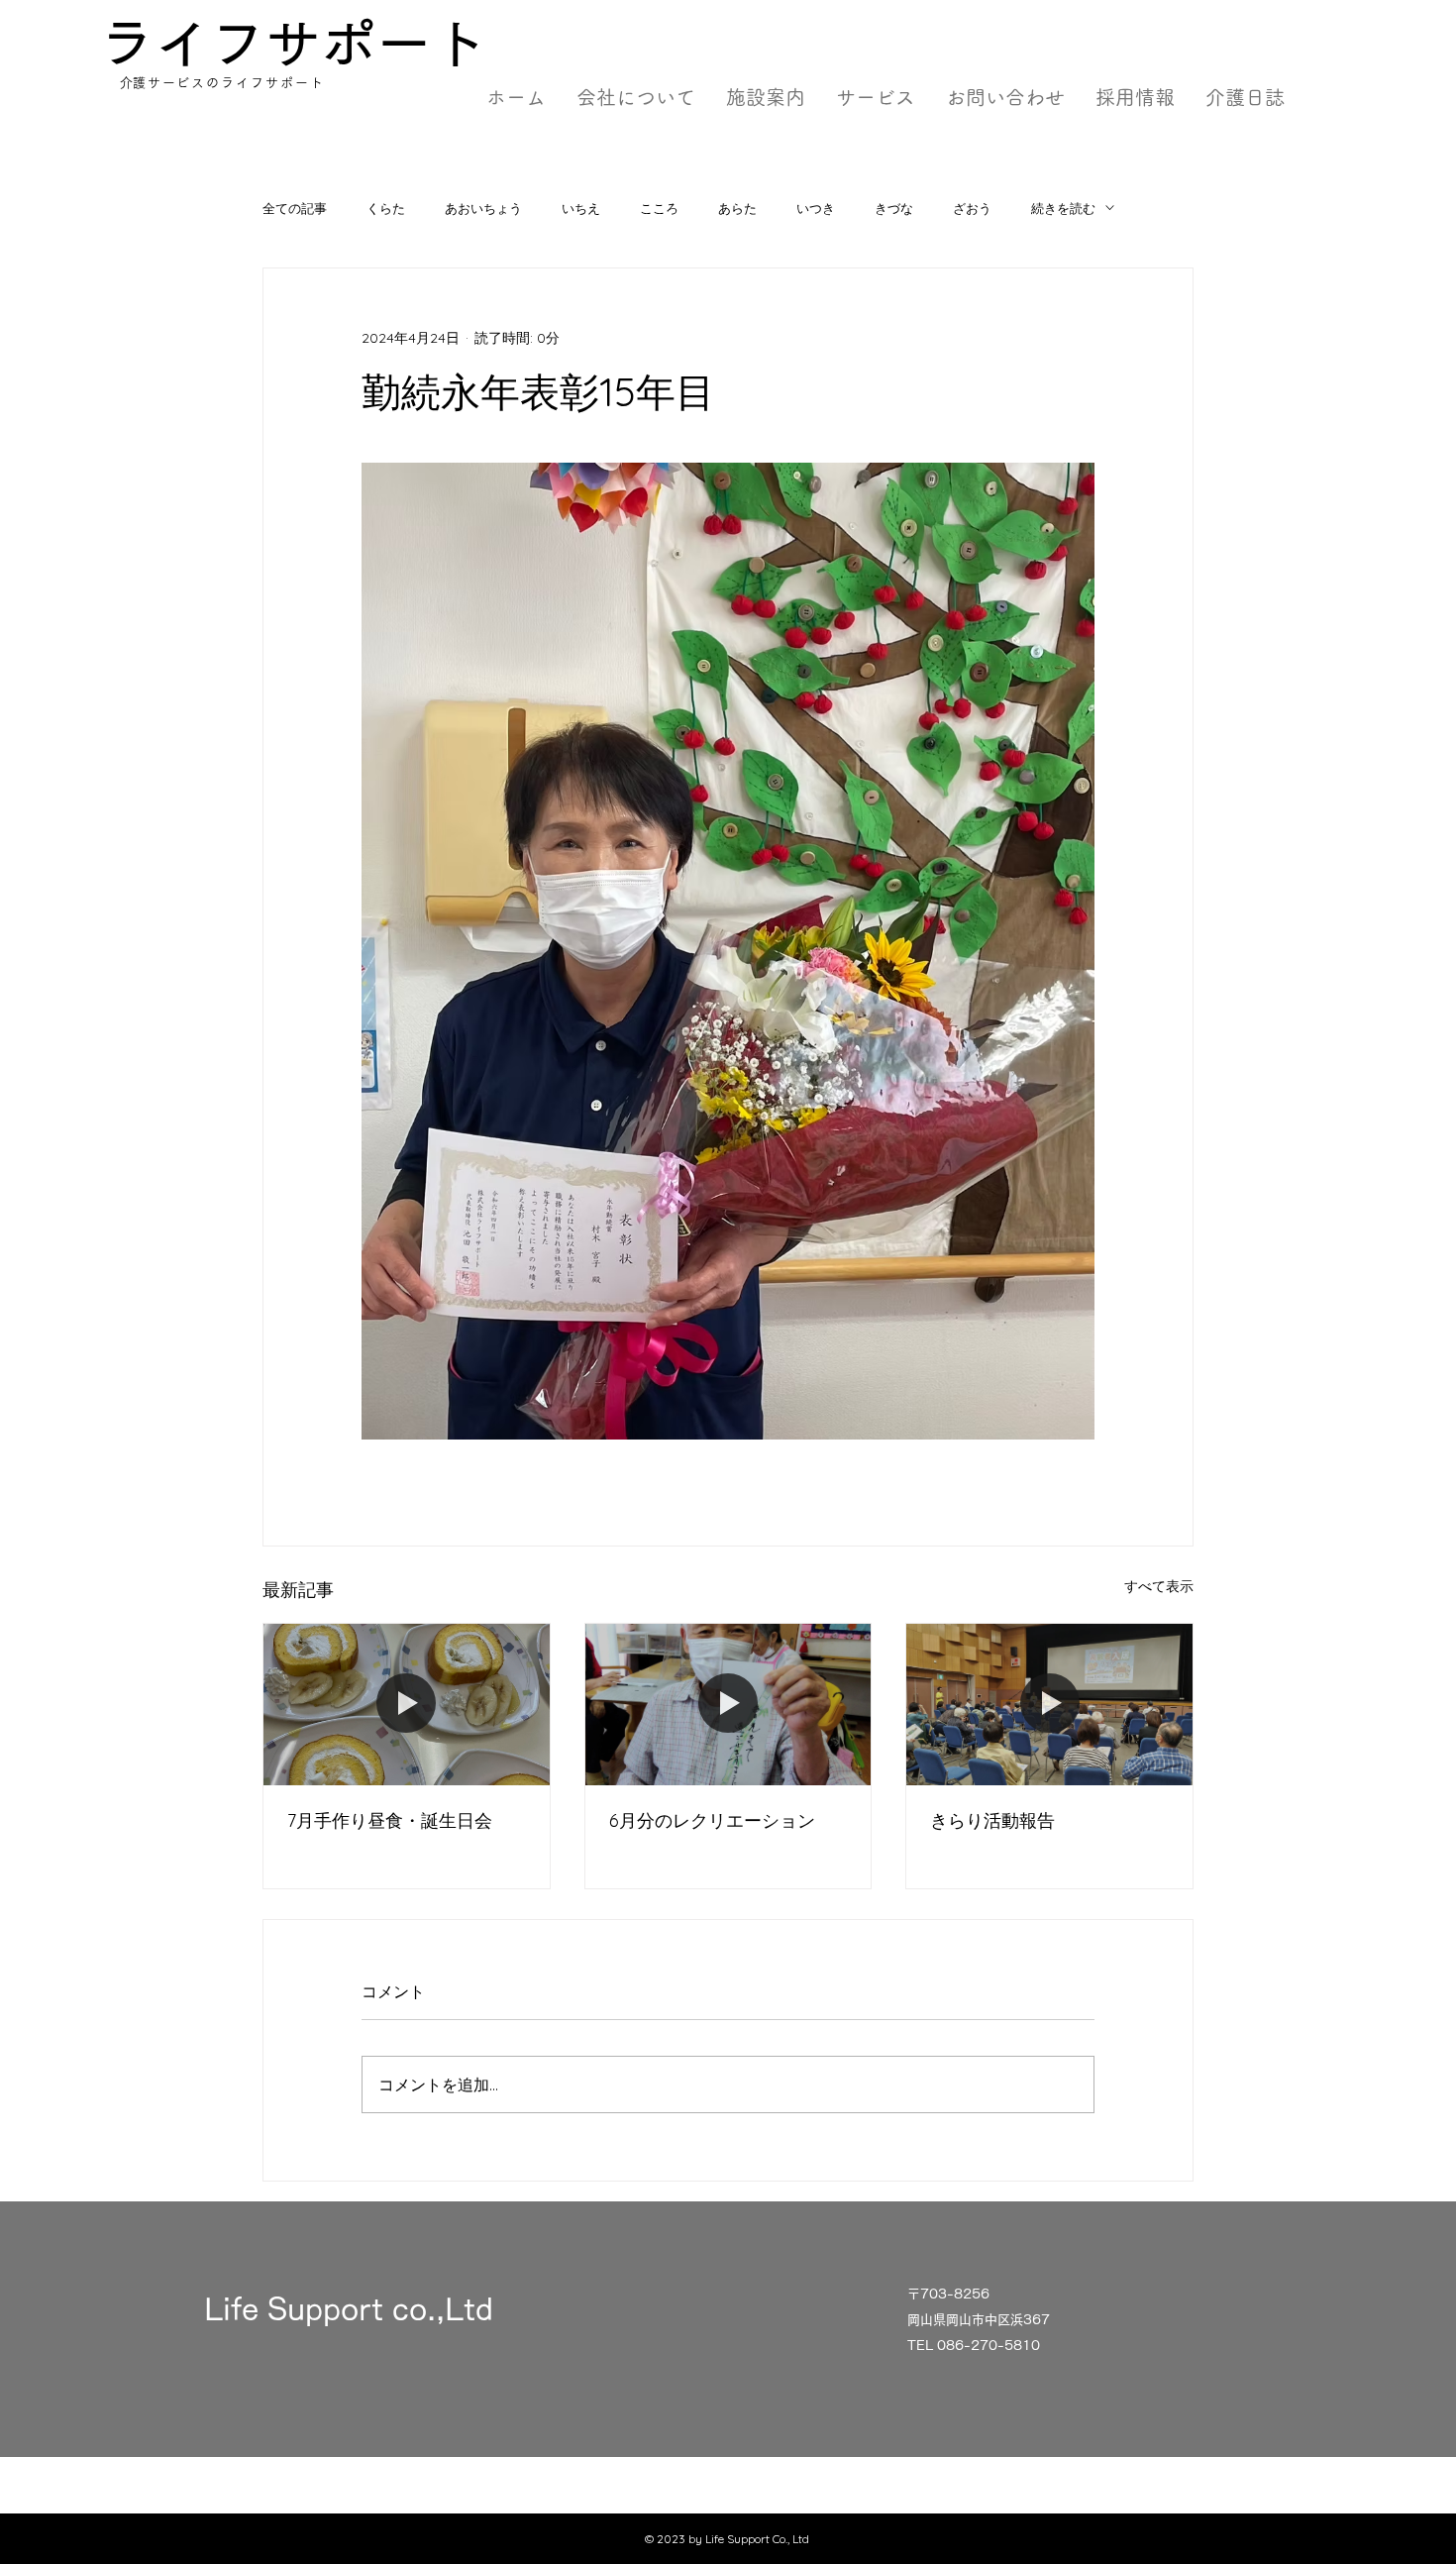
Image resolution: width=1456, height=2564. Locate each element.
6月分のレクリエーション (712, 1820)
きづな (894, 208)
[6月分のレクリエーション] (728, 1704)
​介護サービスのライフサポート (222, 83)
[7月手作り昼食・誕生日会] (407, 1704)
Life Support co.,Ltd (349, 2309)
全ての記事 (295, 208)
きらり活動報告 (992, 1820)
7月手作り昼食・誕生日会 (390, 1820)
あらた (737, 208)
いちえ (581, 208)
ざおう (972, 208)
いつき (816, 208)
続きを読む (1063, 208)
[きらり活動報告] (1049, 1704)
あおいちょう (483, 208)
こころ (659, 208)
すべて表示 (1159, 1586)
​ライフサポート (293, 44)
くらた (386, 208)
